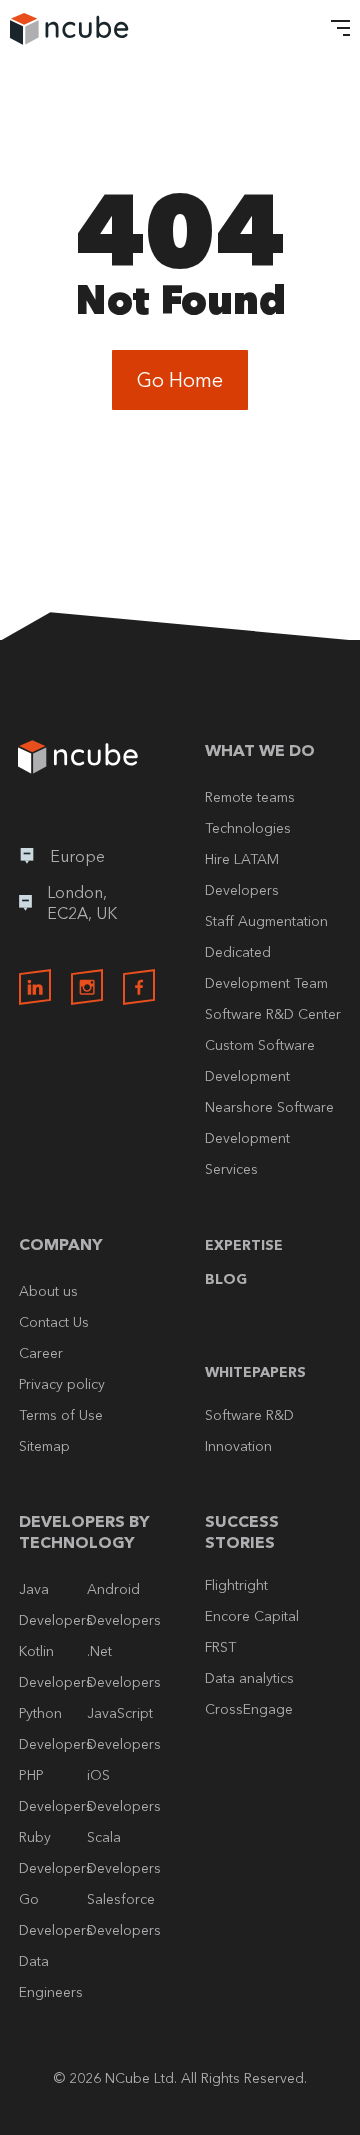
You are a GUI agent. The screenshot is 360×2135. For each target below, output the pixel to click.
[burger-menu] (335, 30)
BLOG (226, 1279)
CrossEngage (249, 1709)
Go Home (180, 380)
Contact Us (54, 1322)
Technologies (248, 828)
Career (41, 1353)
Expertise (244, 1245)
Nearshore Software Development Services (269, 1138)
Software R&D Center (273, 1014)
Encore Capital (252, 1616)
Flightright (236, 1585)
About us (48, 1291)
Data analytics (249, 1678)
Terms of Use (61, 1415)
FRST (220, 1647)
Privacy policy (62, 1384)
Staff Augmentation (266, 921)
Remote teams (250, 797)
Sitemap (44, 1446)
